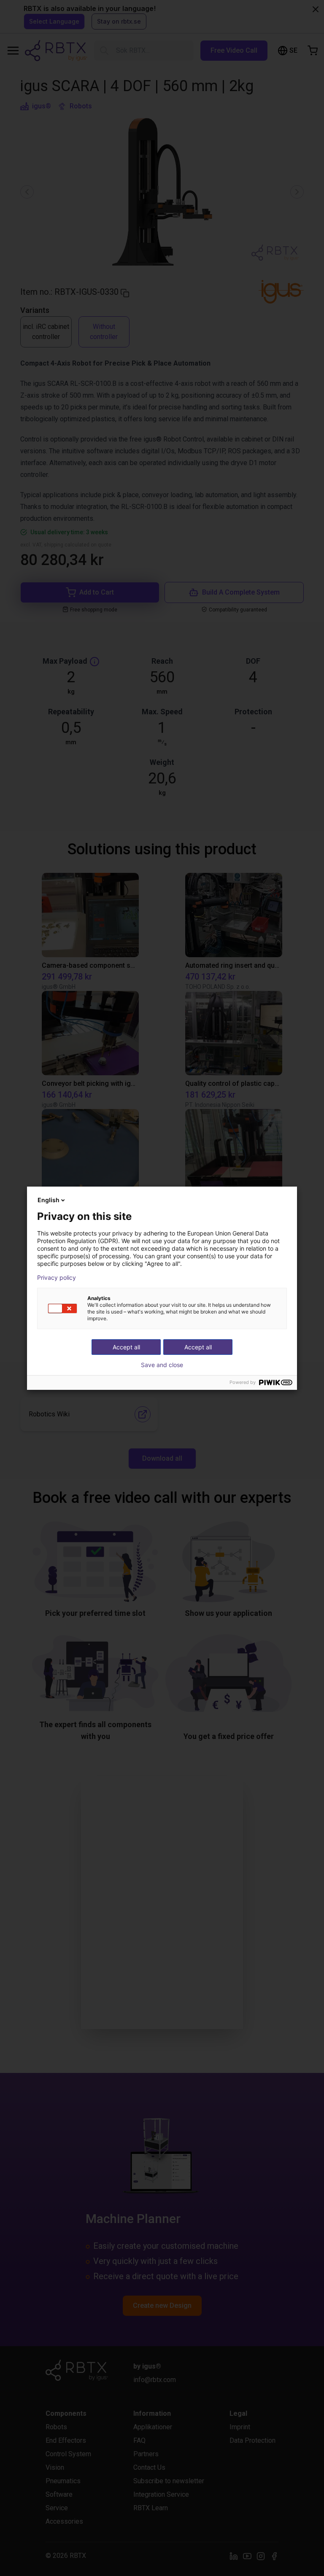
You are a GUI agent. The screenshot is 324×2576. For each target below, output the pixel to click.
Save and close (162, 1365)
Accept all (198, 1347)
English (49, 1200)
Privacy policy (57, 1278)
